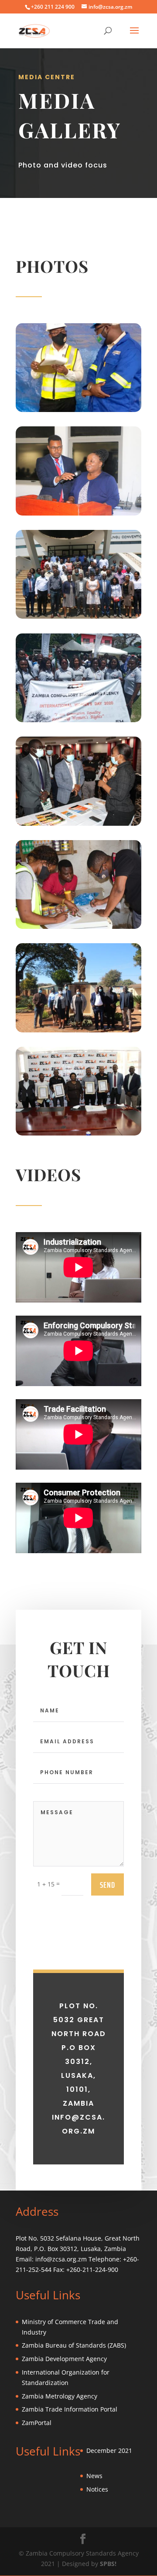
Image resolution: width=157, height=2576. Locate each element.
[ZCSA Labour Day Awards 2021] (78, 1133)
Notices (97, 2489)
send (108, 1885)
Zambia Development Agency (64, 2359)
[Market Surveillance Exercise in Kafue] (78, 926)
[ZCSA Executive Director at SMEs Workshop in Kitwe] (78, 513)
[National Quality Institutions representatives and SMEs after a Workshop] (78, 616)
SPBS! (108, 2564)
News (94, 2476)
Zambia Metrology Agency (60, 2396)
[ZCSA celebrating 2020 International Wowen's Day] (78, 720)
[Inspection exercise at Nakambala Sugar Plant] (78, 410)
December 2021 (109, 2450)
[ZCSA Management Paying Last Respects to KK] (78, 1030)
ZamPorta (36, 2423)
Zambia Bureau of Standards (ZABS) (74, 2345)
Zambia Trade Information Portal (70, 2409)
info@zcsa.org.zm (61, 2259)
